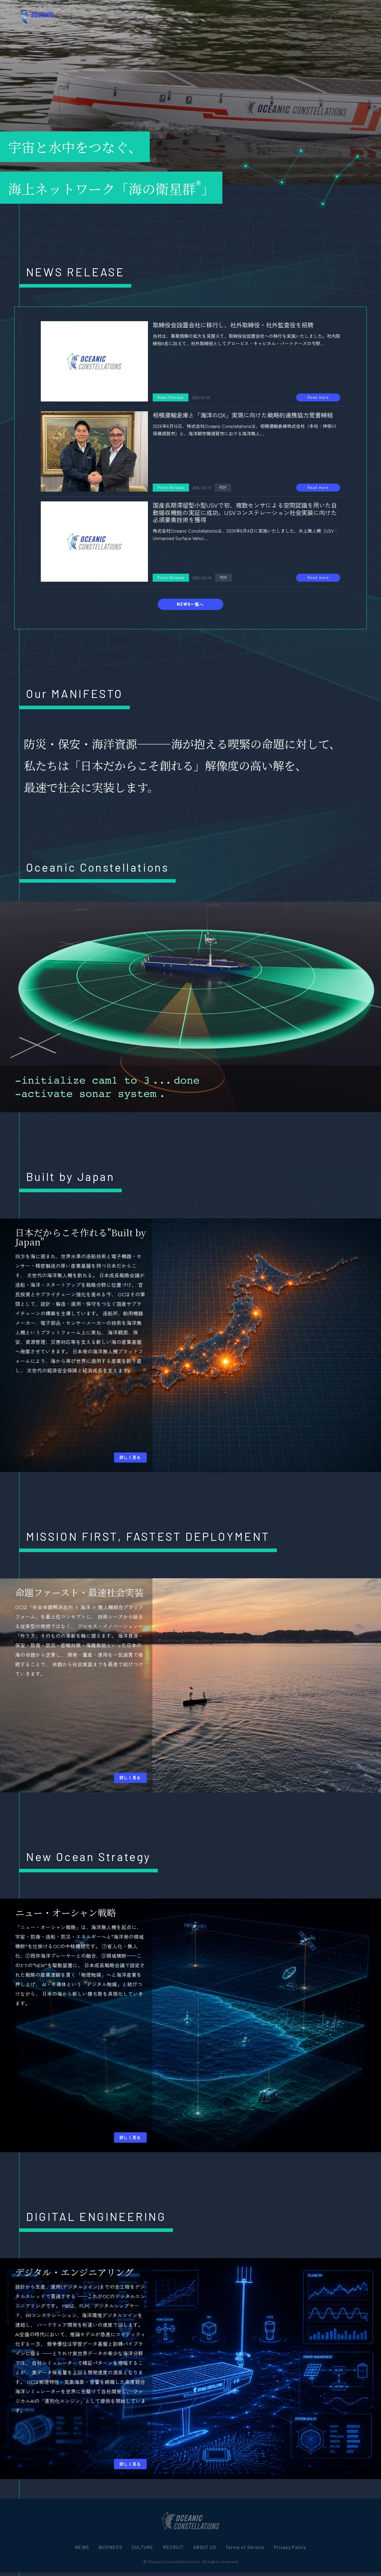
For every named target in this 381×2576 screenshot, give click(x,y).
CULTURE (277, 17)
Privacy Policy (290, 2547)
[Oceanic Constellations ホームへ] (44, 17)
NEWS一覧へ (190, 604)
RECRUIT (311, 17)
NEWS (211, 17)
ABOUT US (347, 17)
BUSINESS (242, 17)
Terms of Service (245, 2547)
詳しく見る (130, 1457)
